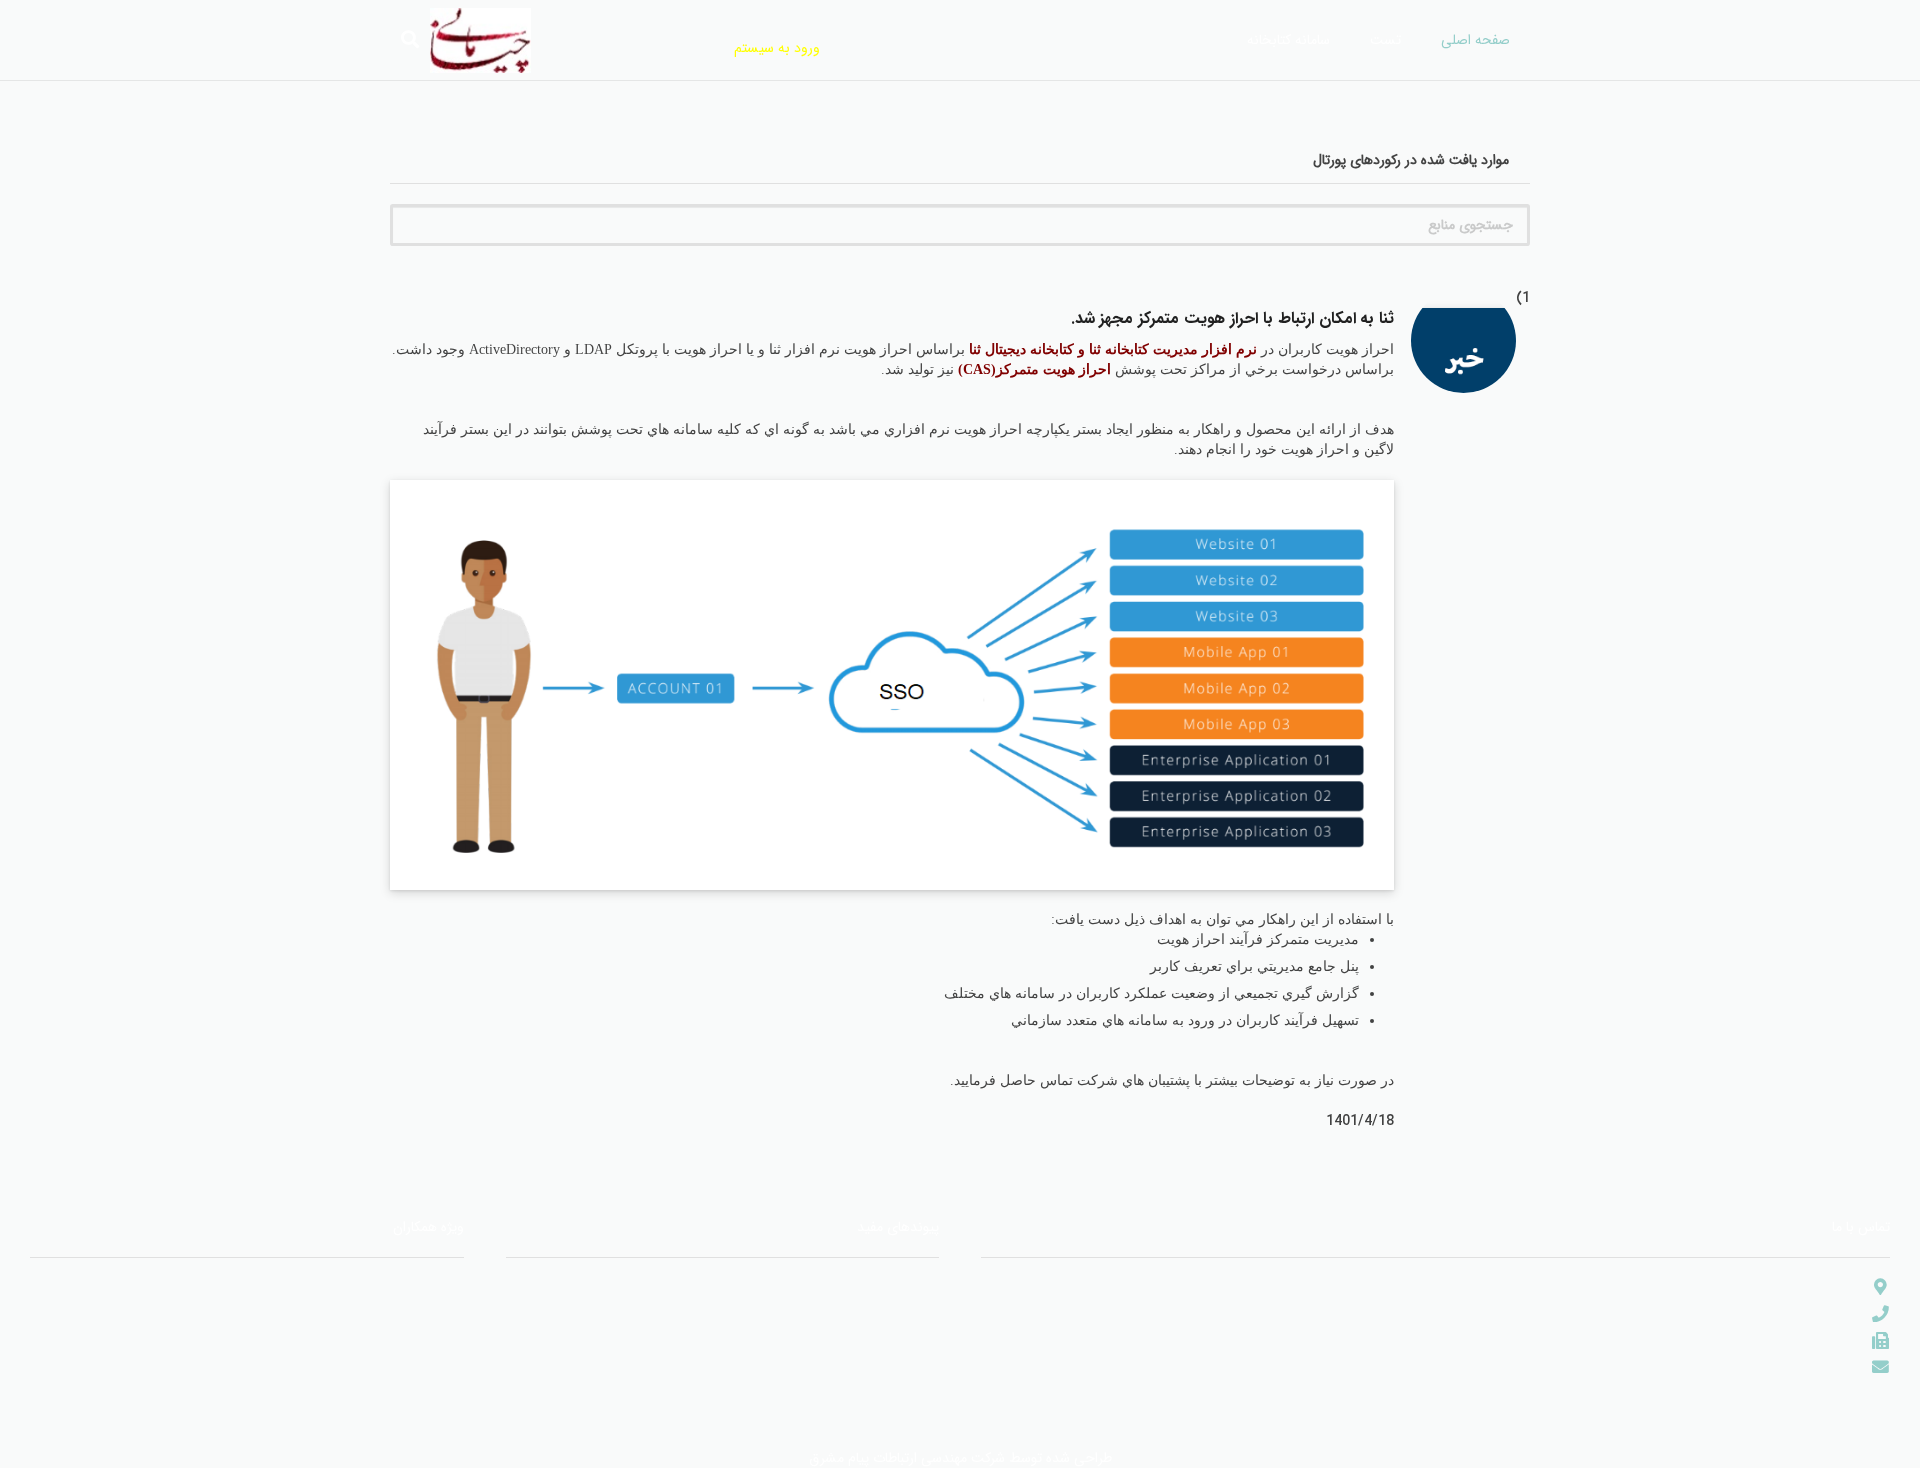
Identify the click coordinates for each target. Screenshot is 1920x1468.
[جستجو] (410, 39)
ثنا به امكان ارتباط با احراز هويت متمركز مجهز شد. (1233, 318)
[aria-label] (1463, 360)
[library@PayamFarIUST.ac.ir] (1871, 1367)
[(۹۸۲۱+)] (1871, 1341)
